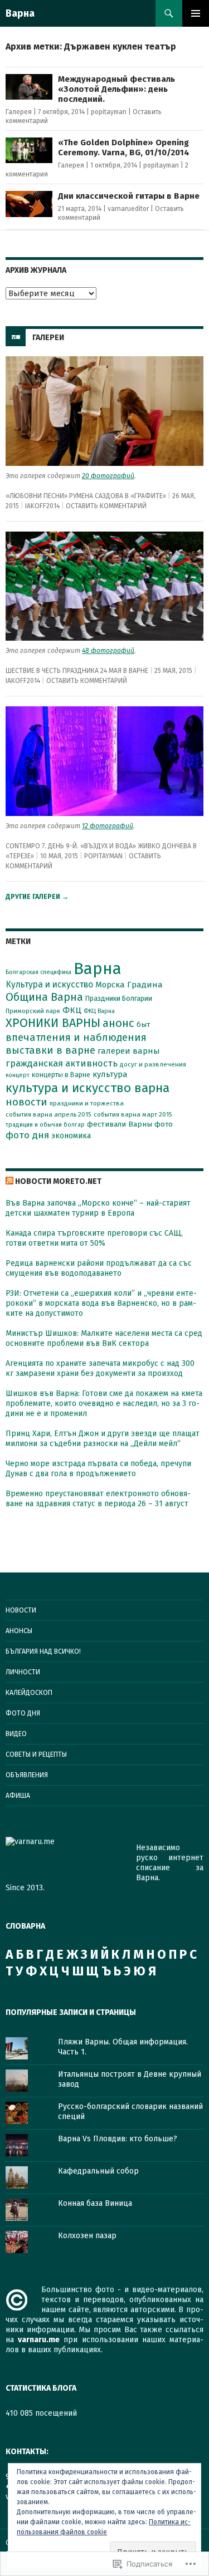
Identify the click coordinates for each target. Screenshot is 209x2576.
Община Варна (44, 997)
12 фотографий (108, 826)
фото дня (27, 1135)
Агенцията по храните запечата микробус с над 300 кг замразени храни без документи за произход (100, 1368)
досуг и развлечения (153, 1064)
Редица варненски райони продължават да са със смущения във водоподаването (99, 1268)
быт (144, 1024)
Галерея (19, 112)
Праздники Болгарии (119, 998)
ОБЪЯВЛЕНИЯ (27, 1775)
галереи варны (129, 1051)
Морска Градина (129, 985)
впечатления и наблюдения (76, 1038)
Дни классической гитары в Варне (129, 196)
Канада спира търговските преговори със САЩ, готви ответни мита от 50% (94, 1238)
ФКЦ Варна (99, 1011)
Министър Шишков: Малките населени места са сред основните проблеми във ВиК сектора (104, 1338)
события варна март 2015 (133, 1114)
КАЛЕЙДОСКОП (29, 1693)
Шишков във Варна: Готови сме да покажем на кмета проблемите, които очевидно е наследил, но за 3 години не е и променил (104, 1403)
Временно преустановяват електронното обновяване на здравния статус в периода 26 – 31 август (98, 1499)
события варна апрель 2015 (48, 1114)
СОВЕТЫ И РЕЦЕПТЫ (36, 1754)
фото (164, 1124)
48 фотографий (108, 651)
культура (110, 1074)
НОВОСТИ (21, 1610)
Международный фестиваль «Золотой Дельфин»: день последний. (116, 89)
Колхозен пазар (87, 2236)
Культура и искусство (49, 984)
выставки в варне (50, 1050)
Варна (20, 13)
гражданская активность (62, 1063)
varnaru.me (39, 2340)
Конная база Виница (95, 2203)
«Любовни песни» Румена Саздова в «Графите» (86, 496)
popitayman (109, 112)
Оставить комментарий (106, 506)
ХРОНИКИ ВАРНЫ (53, 1023)
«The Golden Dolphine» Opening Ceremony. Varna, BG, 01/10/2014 (124, 148)
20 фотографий (108, 476)
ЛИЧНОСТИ (23, 1672)
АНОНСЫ (19, 1631)
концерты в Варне (61, 1075)
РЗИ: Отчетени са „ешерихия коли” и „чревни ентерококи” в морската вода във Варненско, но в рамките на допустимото (101, 1303)
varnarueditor (128, 209)
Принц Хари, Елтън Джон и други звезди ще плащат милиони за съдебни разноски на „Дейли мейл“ (103, 1439)
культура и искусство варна (88, 1088)
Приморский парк (33, 1011)
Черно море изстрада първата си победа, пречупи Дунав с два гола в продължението (98, 1469)
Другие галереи (37, 897)
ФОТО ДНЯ (23, 1713)
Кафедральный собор (98, 2171)
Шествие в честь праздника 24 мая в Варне (77, 671)
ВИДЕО (16, 1734)
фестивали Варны (120, 1124)
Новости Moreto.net (58, 1181)
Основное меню (196, 13)
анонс (118, 1023)
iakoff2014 (42, 506)
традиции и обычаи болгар (45, 1125)
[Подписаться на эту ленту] (9, 1181)
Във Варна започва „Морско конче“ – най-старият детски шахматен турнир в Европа (98, 1208)
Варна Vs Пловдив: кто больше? (118, 2139)
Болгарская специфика (38, 972)
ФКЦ (72, 1010)
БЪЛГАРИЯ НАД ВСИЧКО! (43, 1651)
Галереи (48, 338)
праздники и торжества (87, 1103)
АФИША (18, 1796)
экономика (71, 1136)
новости (26, 1102)
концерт (18, 1075)
